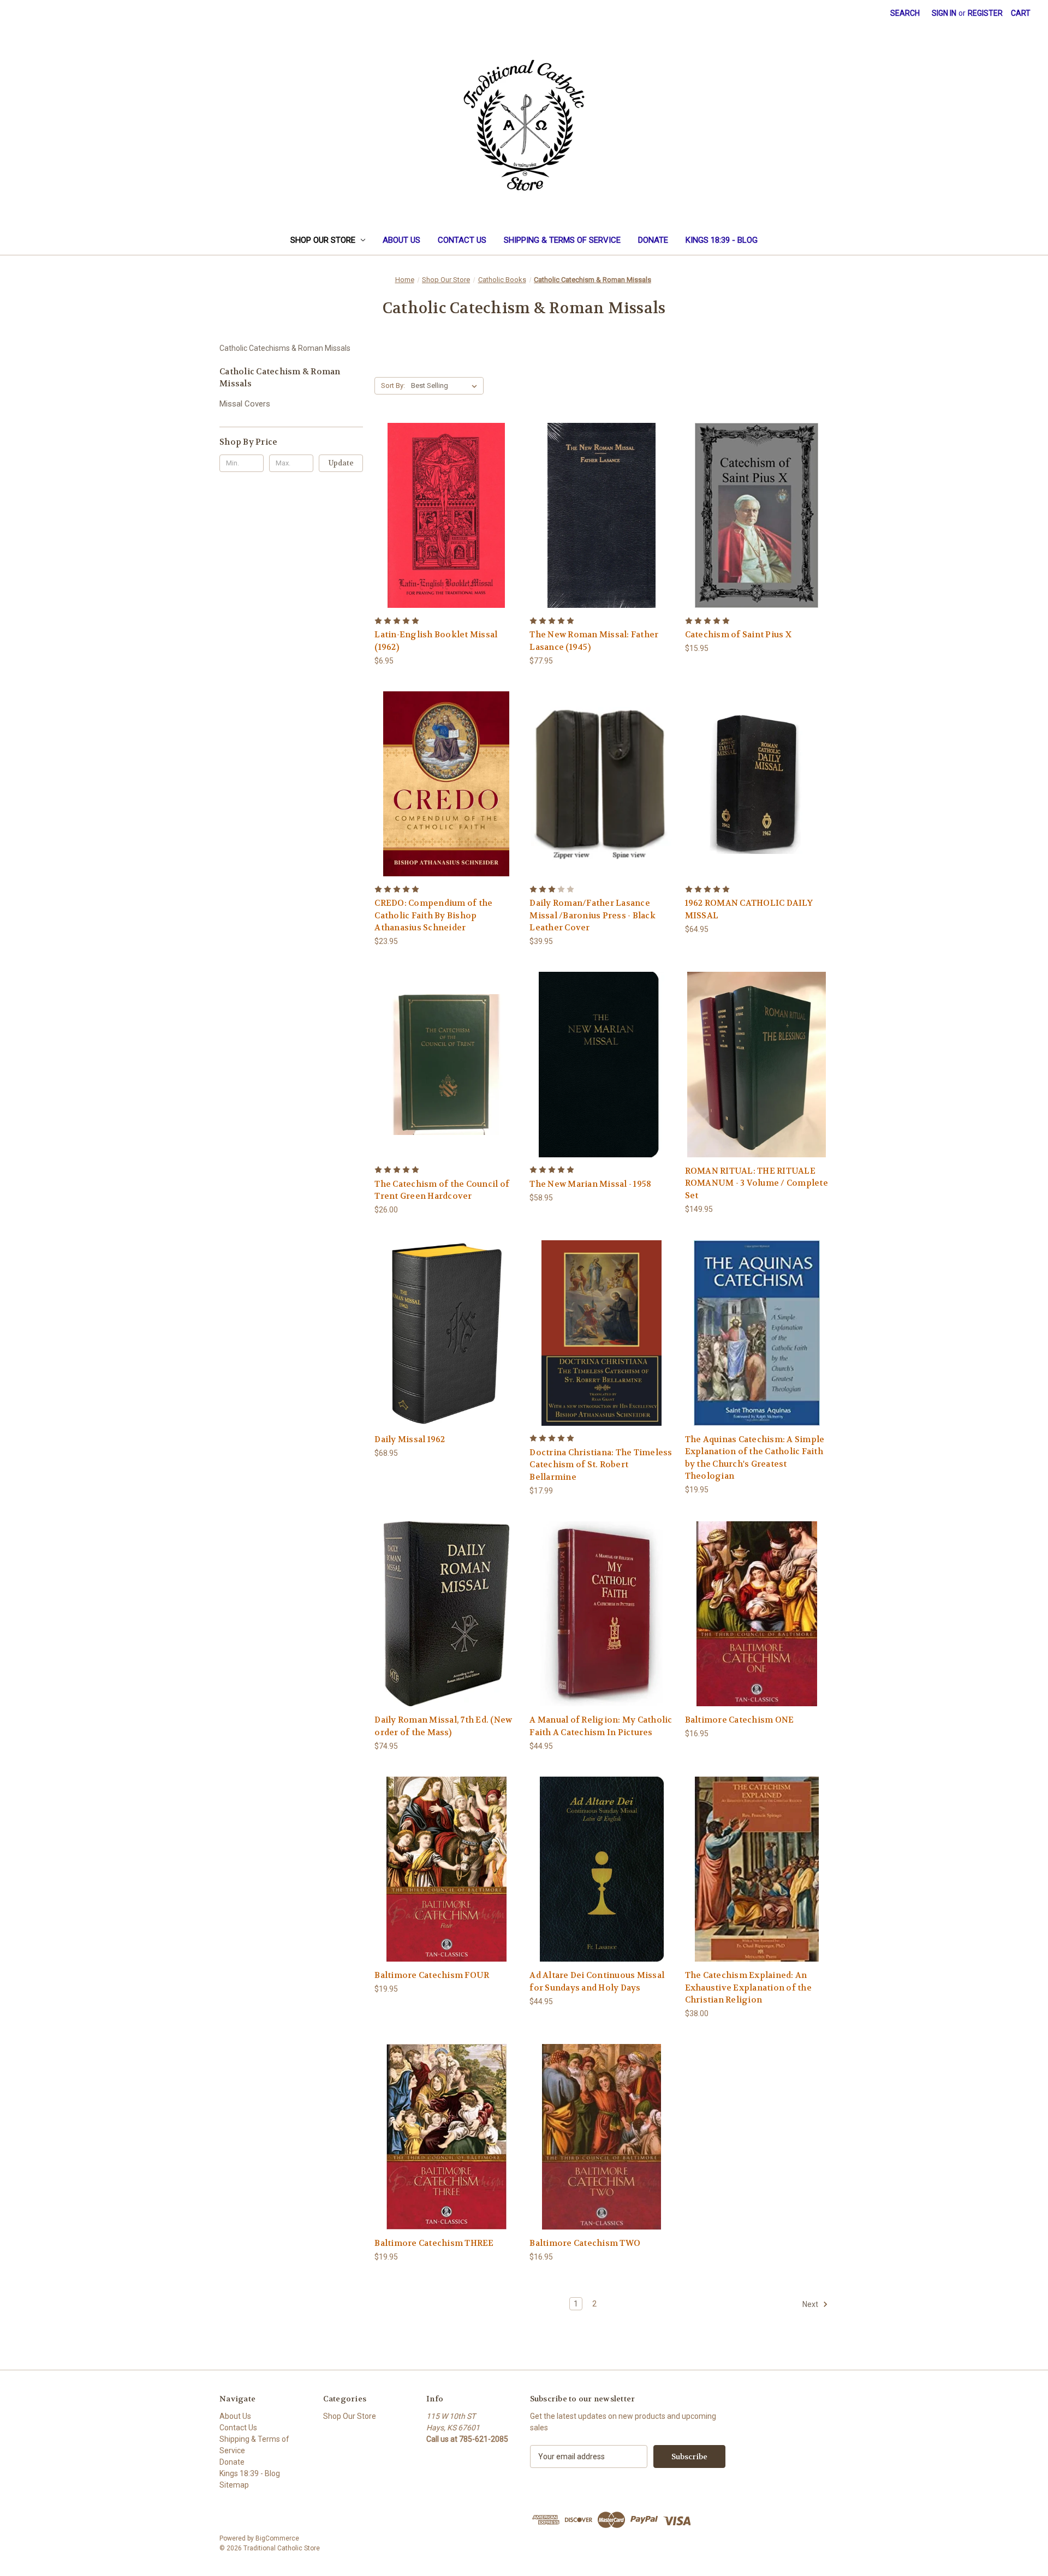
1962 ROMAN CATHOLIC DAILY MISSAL (749, 909)
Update (341, 463)
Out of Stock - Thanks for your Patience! (446, 525)
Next (811, 2304)
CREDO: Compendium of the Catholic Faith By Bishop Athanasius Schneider (433, 915)
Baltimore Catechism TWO (585, 2243)
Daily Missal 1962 (410, 1439)
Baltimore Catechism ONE (740, 1720)
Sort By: (393, 385)
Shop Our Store (323, 240)
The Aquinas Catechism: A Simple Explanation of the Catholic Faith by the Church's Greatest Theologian (755, 1458)
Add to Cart (757, 525)
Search (905, 13)
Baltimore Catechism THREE (434, 2243)
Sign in (944, 13)
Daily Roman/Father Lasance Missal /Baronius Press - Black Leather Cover (593, 915)
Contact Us (462, 240)
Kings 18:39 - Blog (722, 240)
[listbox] (446, 386)
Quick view (405, 502)
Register (985, 13)
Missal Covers (245, 404)
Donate (653, 240)
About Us (401, 240)
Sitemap (234, 2485)
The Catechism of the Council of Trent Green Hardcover (442, 1190)
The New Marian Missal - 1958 (590, 1184)
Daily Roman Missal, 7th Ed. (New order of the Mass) (443, 1726)
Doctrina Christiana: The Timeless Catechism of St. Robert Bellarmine (601, 1465)
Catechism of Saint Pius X (738, 635)
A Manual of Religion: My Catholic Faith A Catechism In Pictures (601, 1726)
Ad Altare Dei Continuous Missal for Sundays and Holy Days (597, 1982)
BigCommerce (277, 2538)
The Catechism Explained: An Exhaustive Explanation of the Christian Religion (748, 1988)
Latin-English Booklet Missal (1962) (436, 641)
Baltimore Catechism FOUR (432, 1975)
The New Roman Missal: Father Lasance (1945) (594, 641)
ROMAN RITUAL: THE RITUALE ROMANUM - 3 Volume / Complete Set (757, 1183)
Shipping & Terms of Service (562, 240)
